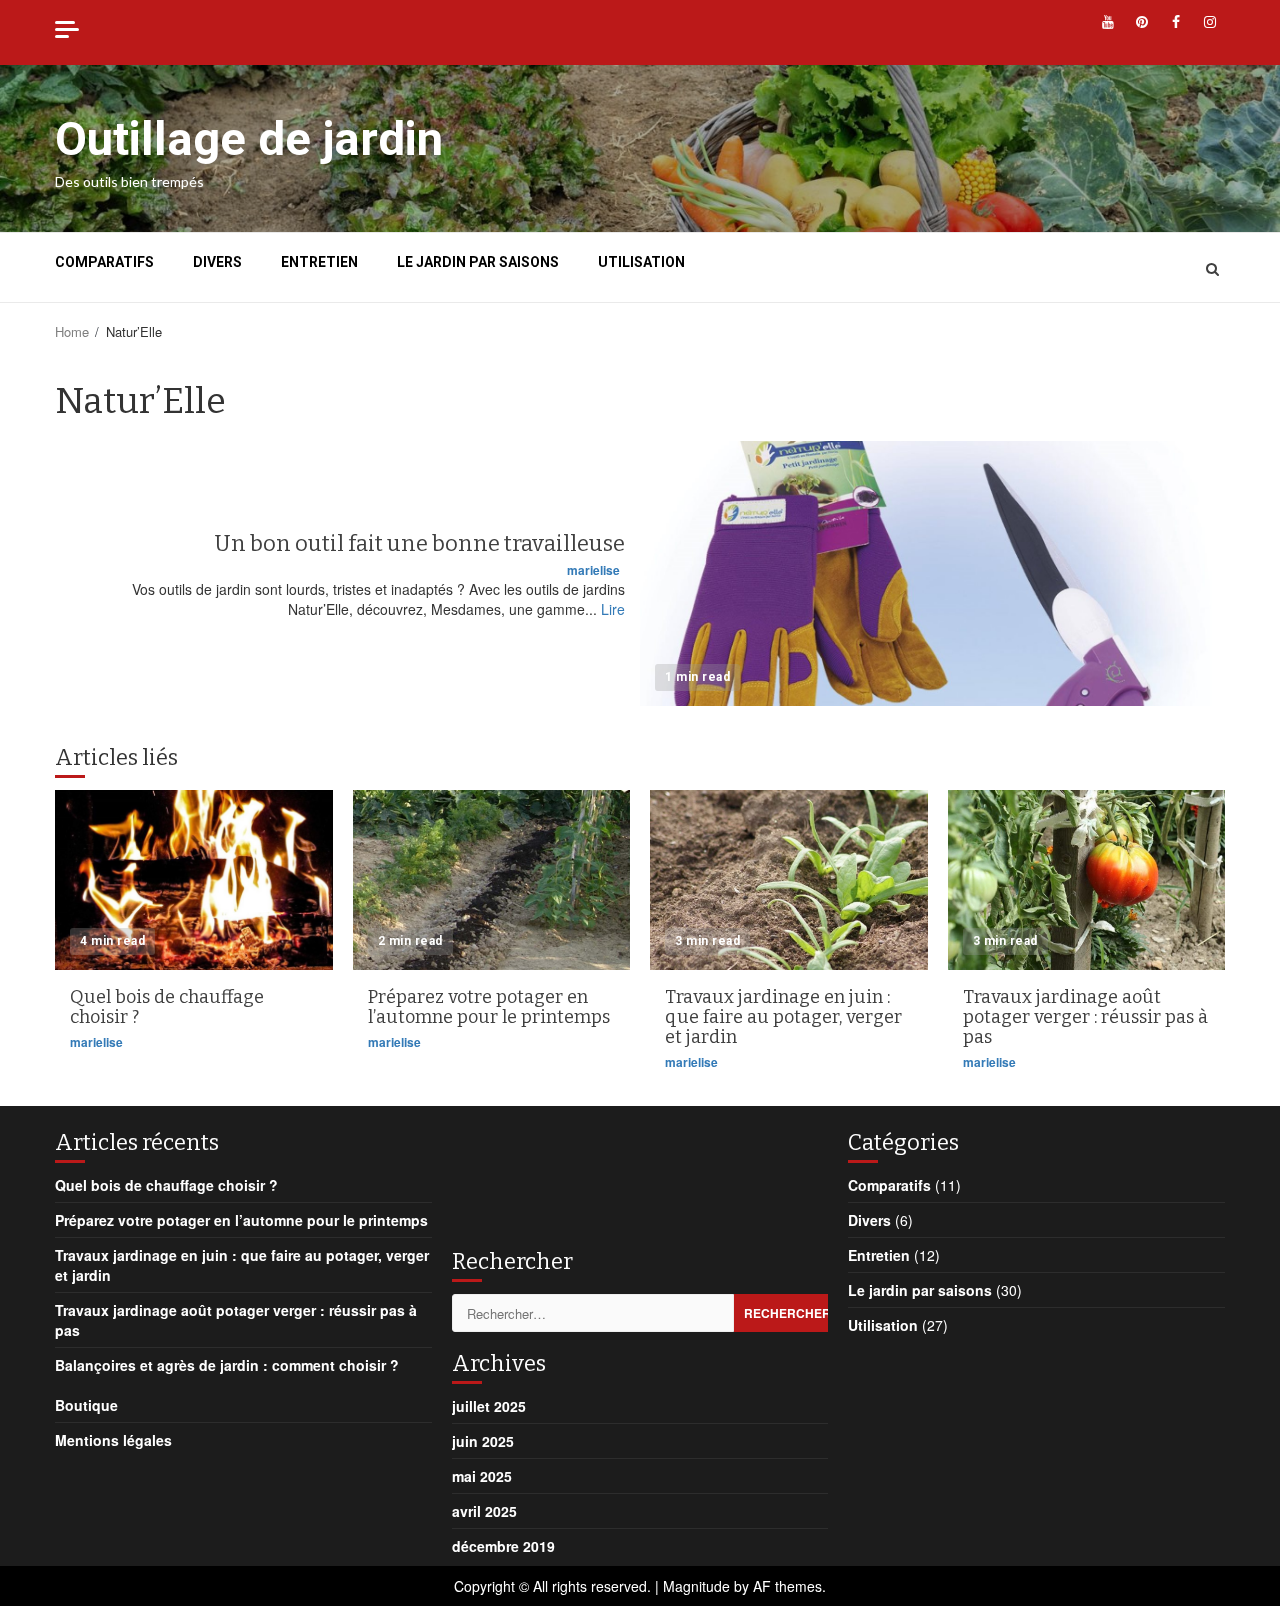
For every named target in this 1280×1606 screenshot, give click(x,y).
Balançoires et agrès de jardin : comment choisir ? (227, 1365)
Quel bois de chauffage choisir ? (194, 880)
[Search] (1212, 268)
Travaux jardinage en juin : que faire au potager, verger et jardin (789, 880)
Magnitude (696, 1586)
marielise (593, 570)
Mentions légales (113, 1440)
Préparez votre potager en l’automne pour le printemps (492, 880)
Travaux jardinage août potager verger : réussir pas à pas (1087, 880)
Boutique (86, 1405)
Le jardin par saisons (478, 262)
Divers (217, 262)
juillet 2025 (489, 1406)
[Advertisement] (612, 1176)
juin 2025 (483, 1441)
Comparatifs (104, 262)
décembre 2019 (503, 1546)
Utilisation (641, 262)
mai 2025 (482, 1476)
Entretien (319, 262)
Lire (613, 609)
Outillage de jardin (249, 138)
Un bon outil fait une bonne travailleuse (932, 573)
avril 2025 (484, 1511)
